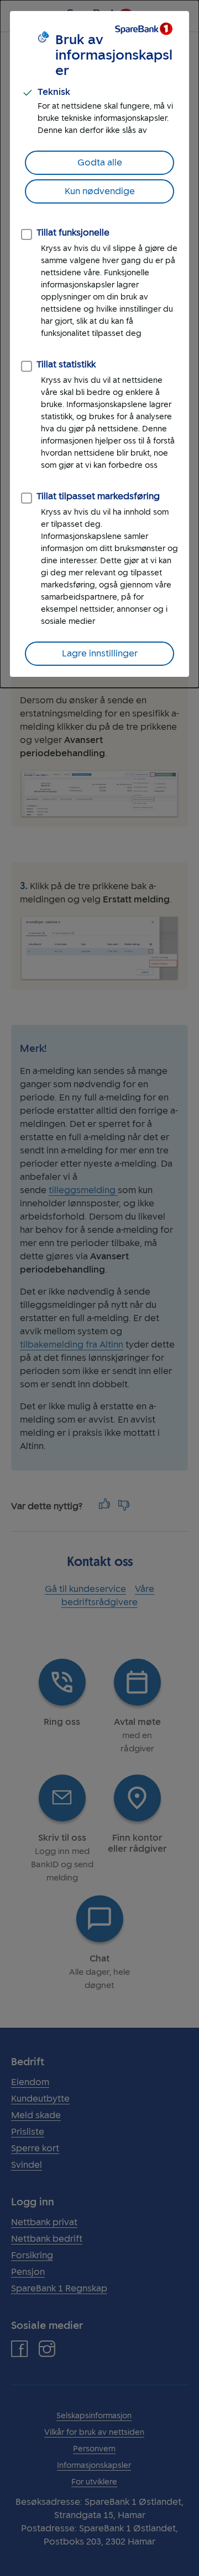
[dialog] (99, 344)
